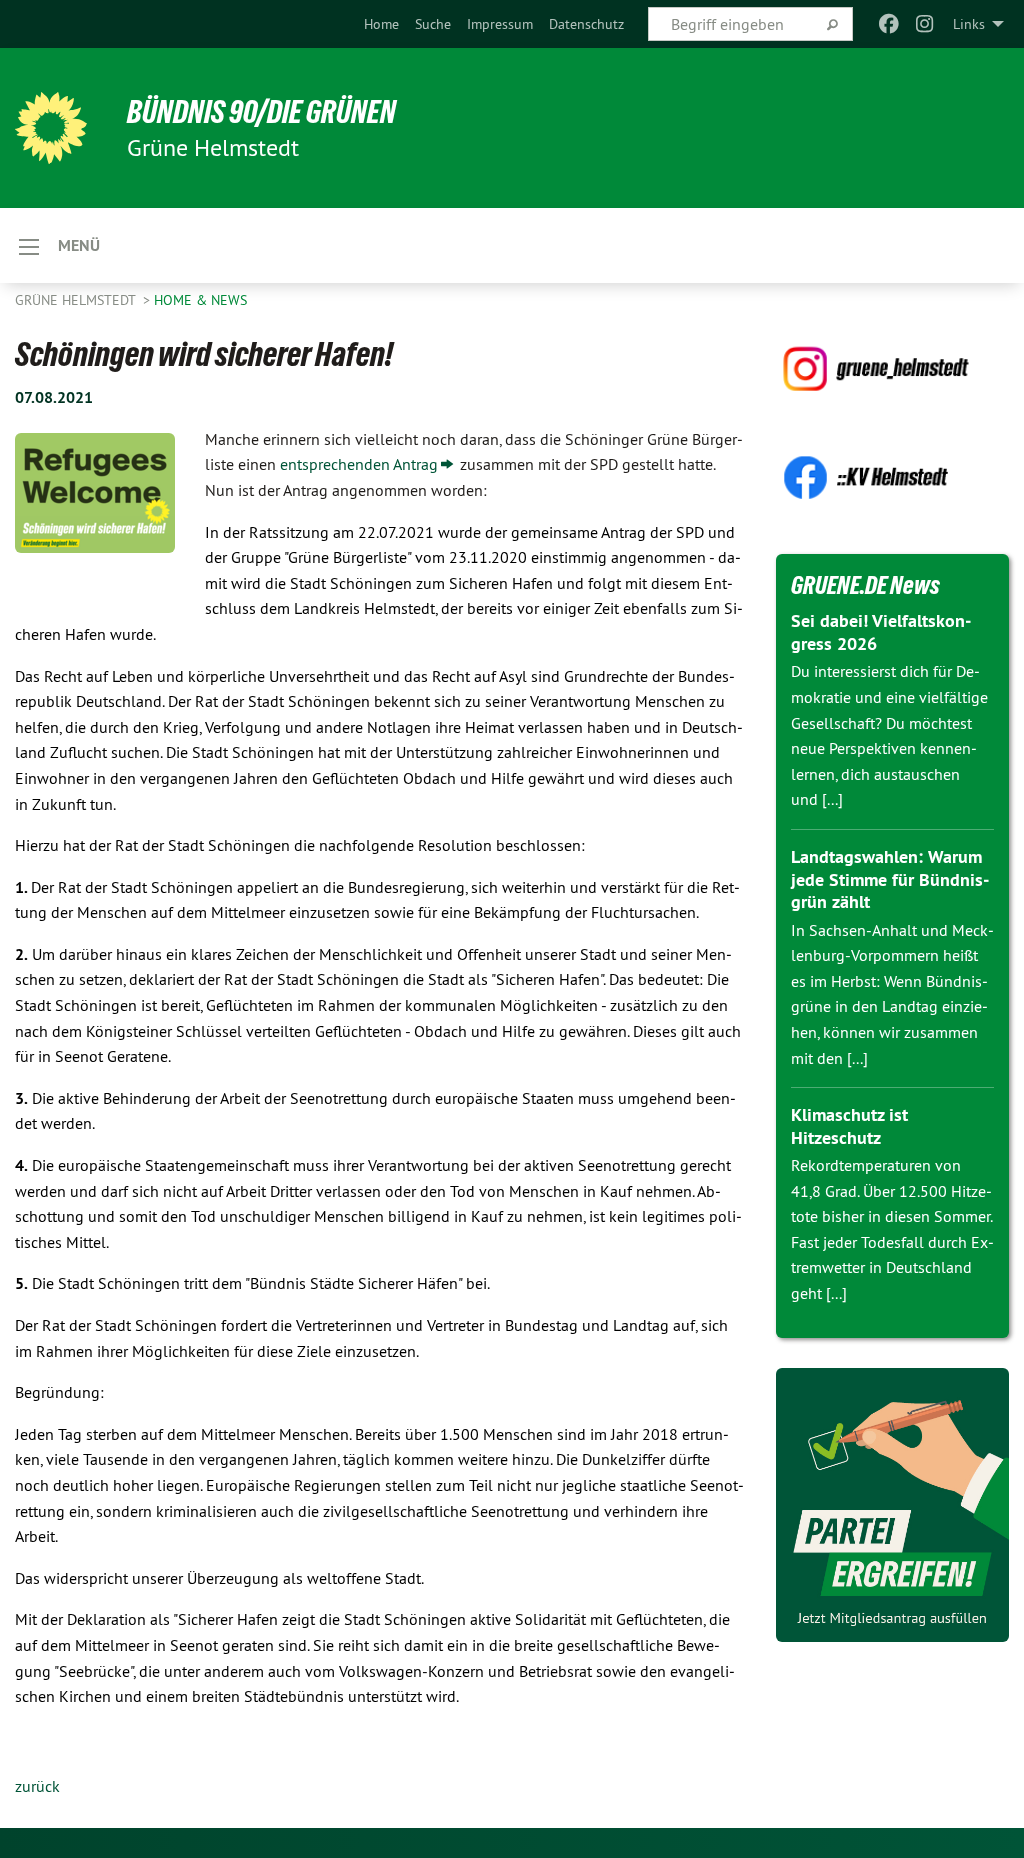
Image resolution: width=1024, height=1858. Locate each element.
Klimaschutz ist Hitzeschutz (849, 1126)
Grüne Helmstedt (77, 300)
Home (381, 24)
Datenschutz (586, 24)
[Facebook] (888, 24)
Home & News (200, 300)
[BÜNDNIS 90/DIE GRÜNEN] (51, 128)
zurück (37, 1786)
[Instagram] (925, 24)
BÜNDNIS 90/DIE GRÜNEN (261, 112)
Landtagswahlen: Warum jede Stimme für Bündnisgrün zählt (890, 879)
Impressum (500, 24)
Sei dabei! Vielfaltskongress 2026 (881, 632)
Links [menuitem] (969, 24)
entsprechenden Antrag (359, 464)
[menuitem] (381, 24)
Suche (433, 24)
